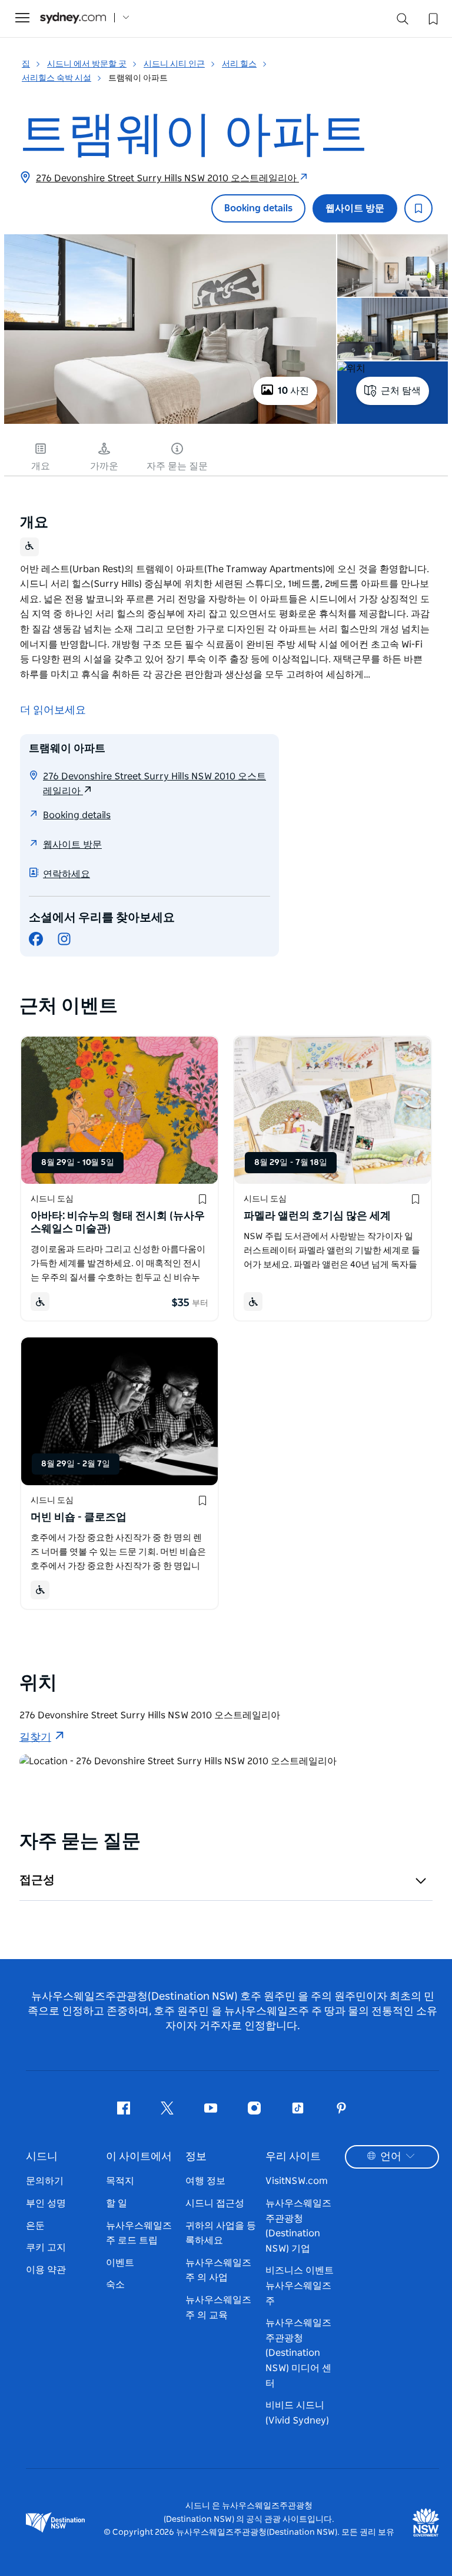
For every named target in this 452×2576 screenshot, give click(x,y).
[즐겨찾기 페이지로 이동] (432, 18)
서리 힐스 (239, 64)
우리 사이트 (293, 2157)
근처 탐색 (401, 391)
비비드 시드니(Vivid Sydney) (297, 2413)
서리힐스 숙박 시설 (56, 78)
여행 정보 (205, 2181)
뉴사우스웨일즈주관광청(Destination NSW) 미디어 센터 (298, 2353)
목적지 (120, 2181)
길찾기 (35, 1738)
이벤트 (120, 2263)
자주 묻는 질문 (177, 466)
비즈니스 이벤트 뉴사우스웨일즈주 (300, 2285)
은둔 (35, 2226)
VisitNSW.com (297, 2181)
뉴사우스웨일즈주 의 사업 (218, 2270)
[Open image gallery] (170, 423)
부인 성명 (46, 2203)
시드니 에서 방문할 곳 (87, 64)
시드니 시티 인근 (174, 64)
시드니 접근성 (215, 2203)
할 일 (117, 2203)
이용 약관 (46, 2270)
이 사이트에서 (139, 2157)
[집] (73, 18)
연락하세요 (67, 874)
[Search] (403, 21)
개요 (41, 466)
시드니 (42, 2157)
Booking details (258, 208)
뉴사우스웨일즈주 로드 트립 (139, 2233)
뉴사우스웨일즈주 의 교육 (218, 2308)
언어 (391, 2157)
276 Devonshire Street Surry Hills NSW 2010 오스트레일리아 (167, 178)
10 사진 (293, 391)
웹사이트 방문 (355, 208)
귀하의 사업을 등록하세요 (221, 2233)
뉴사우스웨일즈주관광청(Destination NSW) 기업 (298, 2226)
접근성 (37, 1880)
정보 (196, 2157)
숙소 (115, 2285)
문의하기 (45, 2181)
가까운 (104, 466)
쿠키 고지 (46, 2248)
